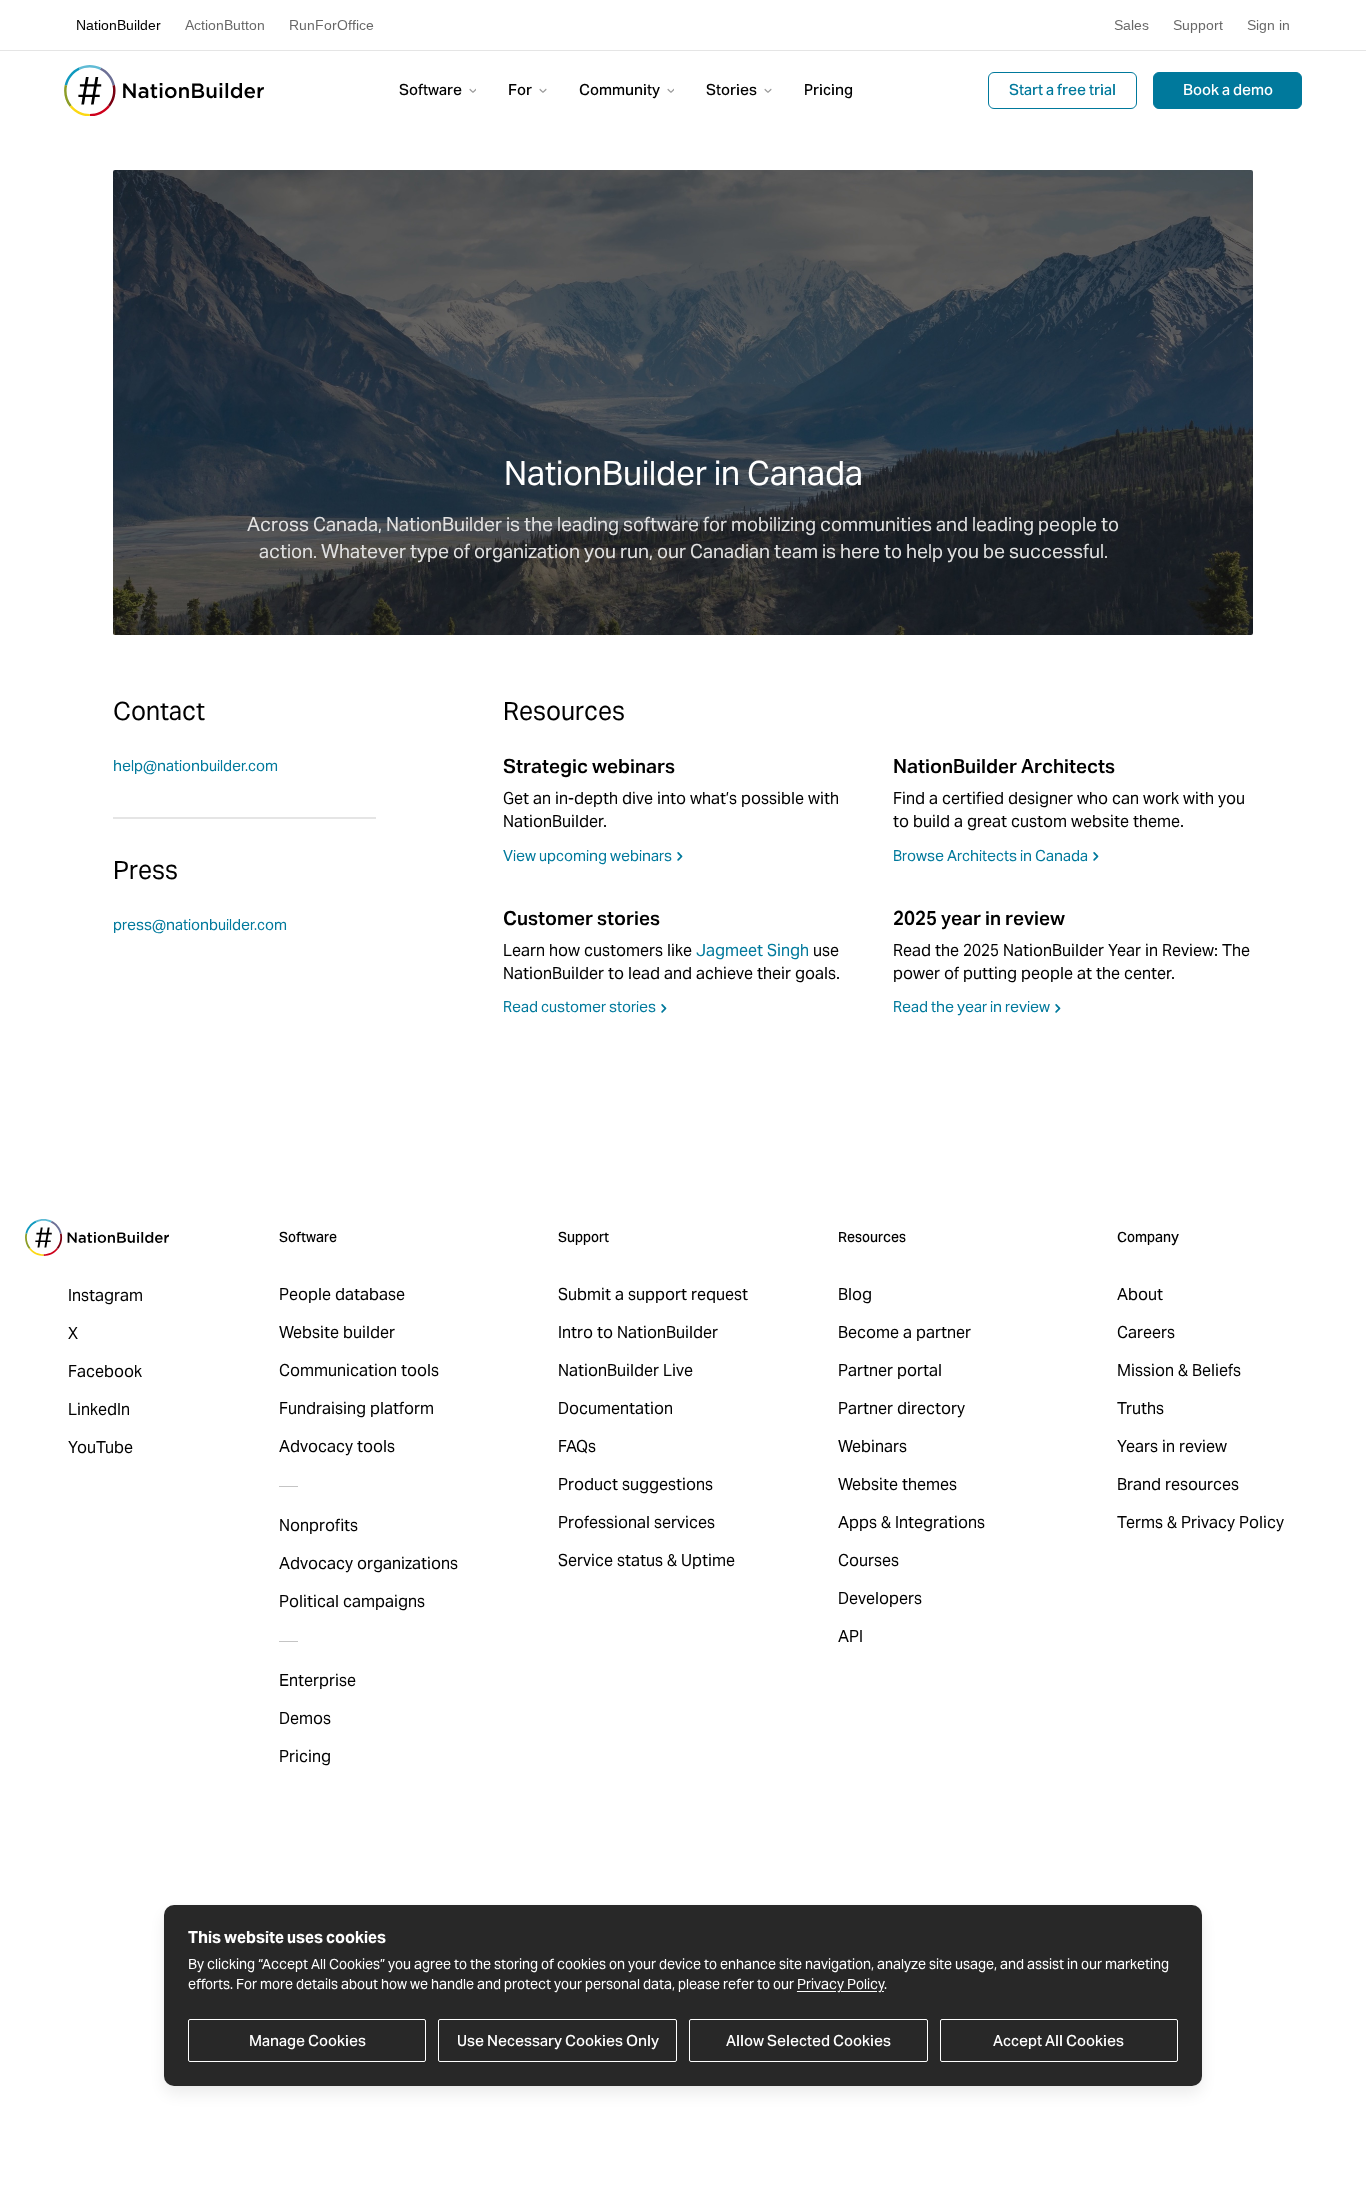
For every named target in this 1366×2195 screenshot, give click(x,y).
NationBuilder (118, 25)
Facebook (105, 1371)
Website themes (897, 1484)
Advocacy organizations (368, 1563)
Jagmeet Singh (752, 950)
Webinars (872, 1446)
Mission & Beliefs (1179, 1370)
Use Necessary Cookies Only (558, 2039)
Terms (1140, 1522)
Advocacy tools (337, 1446)
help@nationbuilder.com (195, 765)
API (850, 1636)
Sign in (1268, 25)
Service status (610, 1560)
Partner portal (890, 1370)
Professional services (636, 1522)
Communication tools (359, 1370)
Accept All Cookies (1058, 2039)
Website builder (337, 1332)
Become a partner (904, 1332)
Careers (1146, 1332)
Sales (1131, 25)
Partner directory (901, 1408)
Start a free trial (1062, 89)
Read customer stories (579, 1006)
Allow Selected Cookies (808, 2039)
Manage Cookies (307, 2039)
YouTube (100, 1447)
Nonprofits (318, 1525)
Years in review (1172, 1446)
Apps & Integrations (911, 1522)
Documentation (615, 1408)
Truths (1140, 1408)
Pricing (828, 89)
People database (342, 1294)
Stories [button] (733, 89)
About (1140, 1294)
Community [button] (621, 89)
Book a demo (1228, 89)
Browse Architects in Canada (990, 855)
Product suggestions (635, 1484)
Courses (868, 1560)
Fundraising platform (356, 1408)
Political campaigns (352, 1601)
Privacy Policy (840, 1984)
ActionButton (225, 25)
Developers (880, 1598)
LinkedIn (99, 1409)
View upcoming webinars (587, 855)
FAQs (577, 1446)
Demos (305, 1718)
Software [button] (432, 89)
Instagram (105, 1295)
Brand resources (1178, 1484)
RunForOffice (331, 25)
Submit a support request (653, 1294)
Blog (855, 1294)
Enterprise (317, 1680)
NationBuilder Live (625, 1370)
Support (1198, 25)
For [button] (521, 89)
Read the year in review (971, 1006)
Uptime (708, 1560)
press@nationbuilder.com (200, 924)
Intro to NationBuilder (638, 1332)
